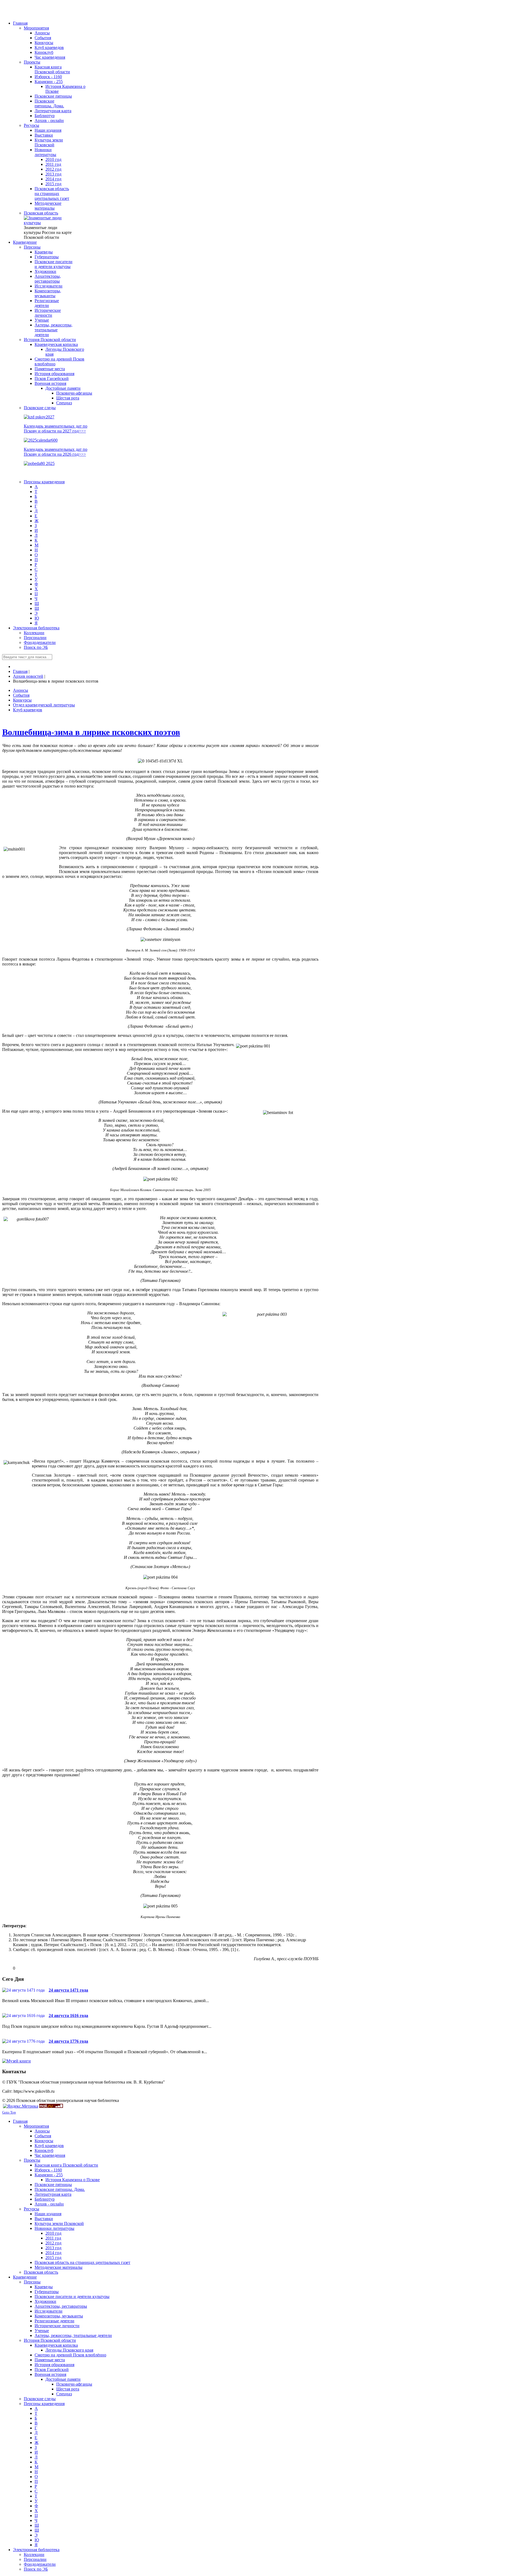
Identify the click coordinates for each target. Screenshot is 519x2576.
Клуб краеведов (28, 710)
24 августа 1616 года (68, 2016)
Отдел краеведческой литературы (44, 705)
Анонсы (21, 690)
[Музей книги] (16, 2061)
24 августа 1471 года (68, 1990)
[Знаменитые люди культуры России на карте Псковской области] (48, 223)
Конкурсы (22, 700)
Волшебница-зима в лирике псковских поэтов (91, 732)
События (21, 695)
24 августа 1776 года (68, 2041)
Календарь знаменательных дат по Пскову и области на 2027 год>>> (56, 429)
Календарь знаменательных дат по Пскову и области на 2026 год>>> (56, 452)
